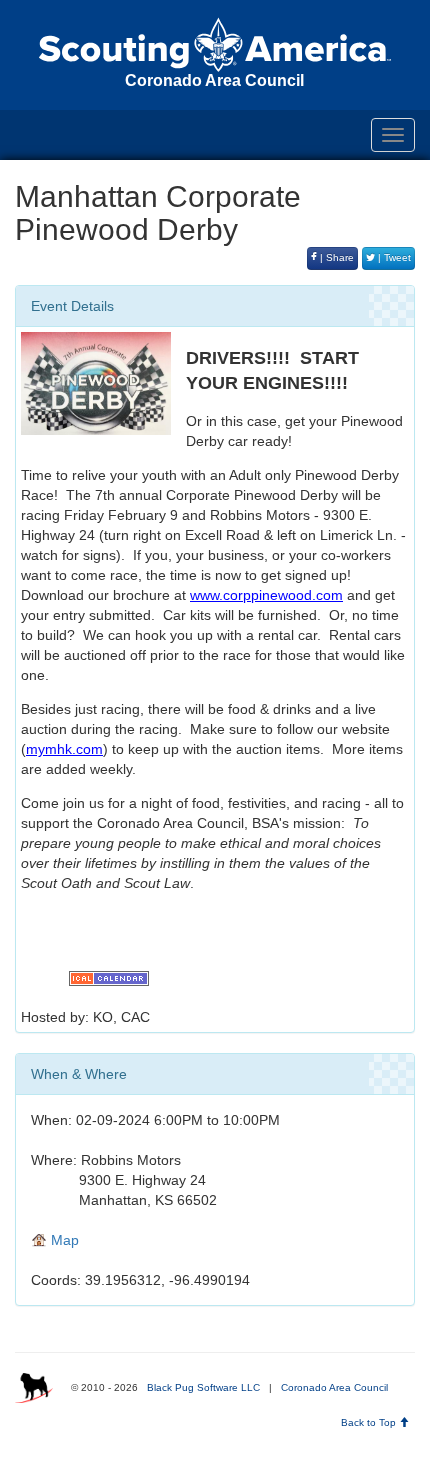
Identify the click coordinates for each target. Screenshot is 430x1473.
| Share (335, 257)
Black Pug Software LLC (203, 1387)
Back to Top (370, 1422)
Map (63, 1240)
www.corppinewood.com (266, 595)
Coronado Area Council (334, 1387)
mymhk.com (64, 749)
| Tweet (393, 257)
